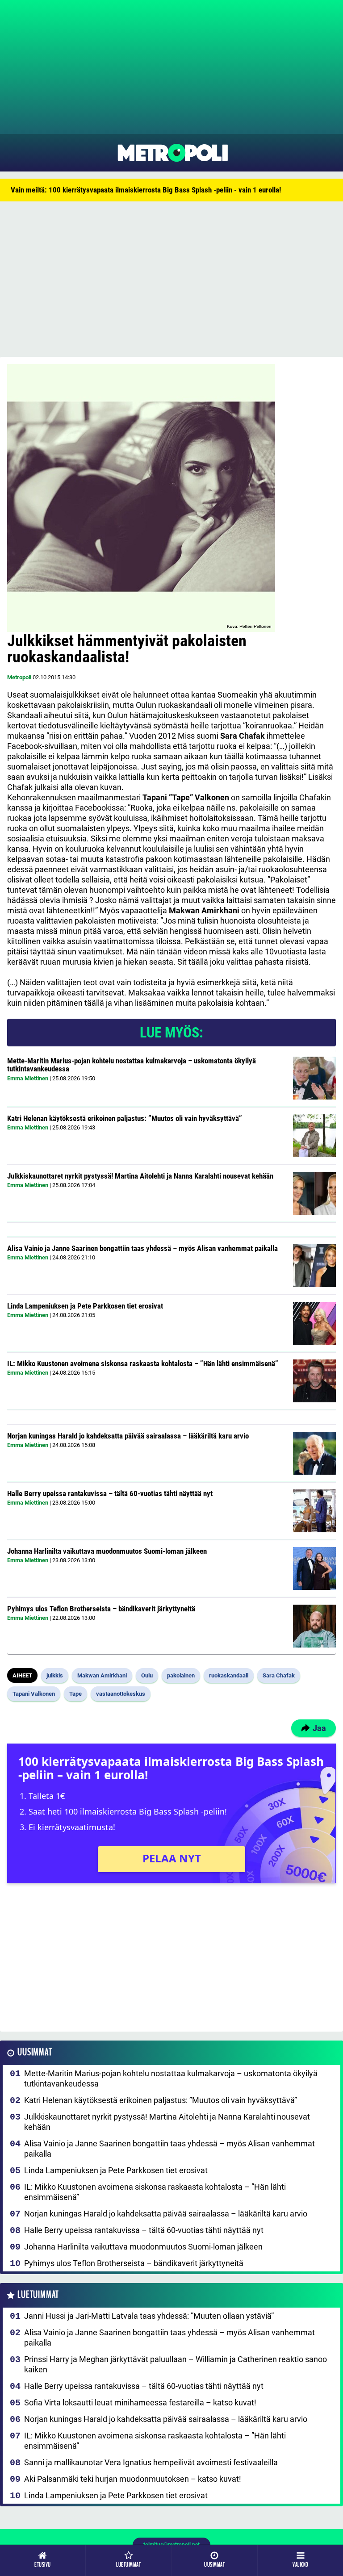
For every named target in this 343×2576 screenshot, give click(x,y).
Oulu (147, 1675)
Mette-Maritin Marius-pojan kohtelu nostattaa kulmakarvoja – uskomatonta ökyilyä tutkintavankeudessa (132, 1065)
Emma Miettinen (28, 1078)
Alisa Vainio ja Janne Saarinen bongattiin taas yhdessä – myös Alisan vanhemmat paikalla (142, 1248)
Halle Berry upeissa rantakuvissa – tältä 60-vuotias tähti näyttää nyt (110, 1493)
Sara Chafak (279, 1675)
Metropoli (19, 677)
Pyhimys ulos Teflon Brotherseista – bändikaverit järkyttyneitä (101, 1609)
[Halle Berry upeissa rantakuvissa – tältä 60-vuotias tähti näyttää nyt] (314, 1511)
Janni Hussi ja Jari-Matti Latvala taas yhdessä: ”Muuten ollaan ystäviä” (149, 2316)
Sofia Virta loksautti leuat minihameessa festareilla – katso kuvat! (140, 2402)
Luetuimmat (38, 2295)
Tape (75, 1694)
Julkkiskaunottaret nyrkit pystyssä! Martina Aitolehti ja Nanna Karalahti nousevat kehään (140, 1176)
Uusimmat (35, 2052)
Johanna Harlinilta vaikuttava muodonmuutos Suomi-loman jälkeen (107, 1551)
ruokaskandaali (229, 1675)
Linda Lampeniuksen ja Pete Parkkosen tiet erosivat (85, 1306)
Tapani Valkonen (34, 1694)
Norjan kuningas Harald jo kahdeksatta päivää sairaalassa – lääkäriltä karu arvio (128, 1436)
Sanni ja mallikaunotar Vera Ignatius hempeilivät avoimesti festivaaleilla (151, 2462)
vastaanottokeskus (121, 1694)
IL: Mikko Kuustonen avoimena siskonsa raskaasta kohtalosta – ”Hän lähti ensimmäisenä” (143, 1363)
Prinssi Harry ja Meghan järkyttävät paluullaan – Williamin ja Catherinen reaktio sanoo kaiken (176, 2364)
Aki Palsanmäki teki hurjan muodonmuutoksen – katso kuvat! (133, 2479)
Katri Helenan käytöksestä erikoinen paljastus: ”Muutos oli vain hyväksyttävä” (125, 1118)
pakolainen (181, 1675)
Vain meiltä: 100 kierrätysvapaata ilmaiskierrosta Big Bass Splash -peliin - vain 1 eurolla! (146, 190)
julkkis (55, 1675)
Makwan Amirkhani (102, 1675)
